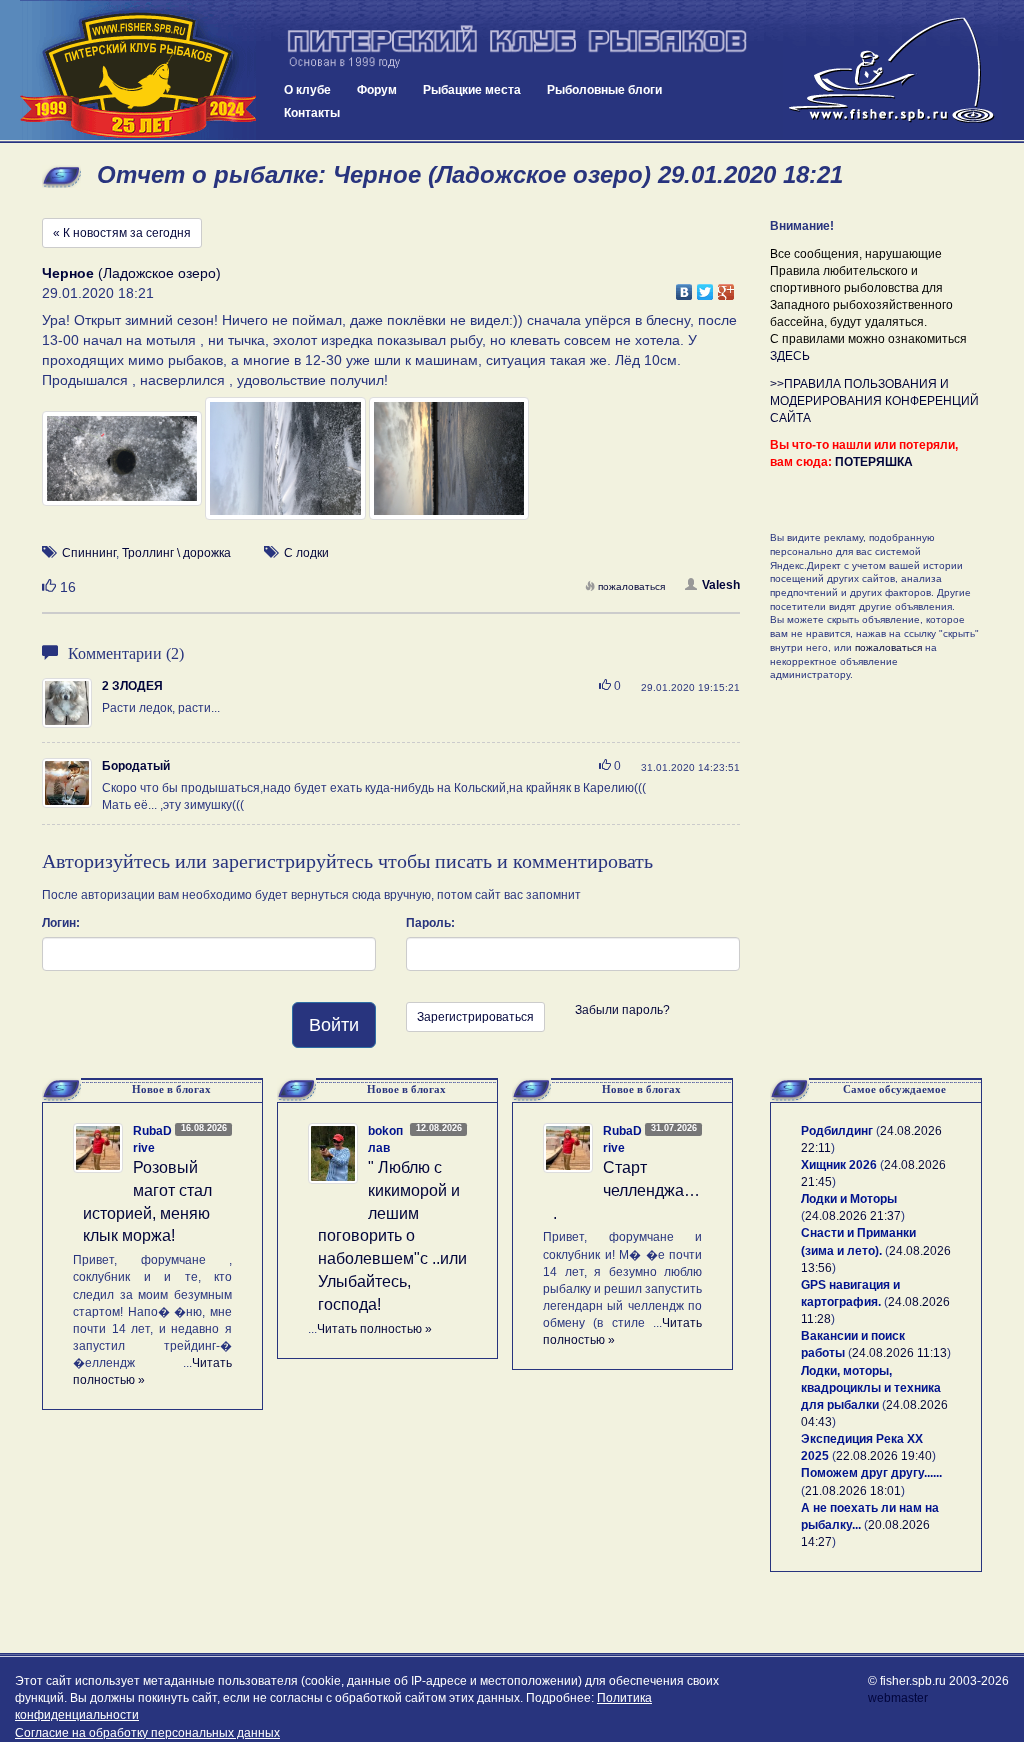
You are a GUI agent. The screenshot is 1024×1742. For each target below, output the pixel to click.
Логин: (61, 923)
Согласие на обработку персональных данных (147, 1733)
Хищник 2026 (839, 1165)
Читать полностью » (374, 1329)
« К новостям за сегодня (122, 233)
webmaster (898, 1698)
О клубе (307, 90)
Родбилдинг (837, 1131)
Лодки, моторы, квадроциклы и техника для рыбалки (871, 1388)
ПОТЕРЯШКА (874, 462)
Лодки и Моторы (849, 1199)
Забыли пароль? (622, 1010)
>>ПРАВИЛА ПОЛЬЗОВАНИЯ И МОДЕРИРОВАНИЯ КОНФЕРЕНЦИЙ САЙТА (874, 401)
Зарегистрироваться (475, 1017)
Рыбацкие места (472, 90)
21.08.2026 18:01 (853, 1491)
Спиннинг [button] (89, 553)
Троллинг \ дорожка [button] (176, 553)
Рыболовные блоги (604, 90)
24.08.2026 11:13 (899, 1353)
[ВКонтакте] (684, 287)
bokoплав (385, 1139)
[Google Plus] (726, 287)
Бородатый (136, 766)
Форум (377, 90)
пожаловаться (631, 586)
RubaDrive (152, 1139)
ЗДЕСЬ (790, 356)
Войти (334, 1025)
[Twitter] (705, 287)
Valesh (721, 585)
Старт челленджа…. (626, 1190)
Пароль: (430, 923)
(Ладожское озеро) (131, 273)
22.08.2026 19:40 (884, 1456)
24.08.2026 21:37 (853, 1216)
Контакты (312, 113)
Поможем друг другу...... (871, 1473)
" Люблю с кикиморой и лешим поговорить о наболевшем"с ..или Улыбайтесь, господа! (392, 1236)
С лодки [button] (306, 553)
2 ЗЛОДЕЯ (132, 686)
